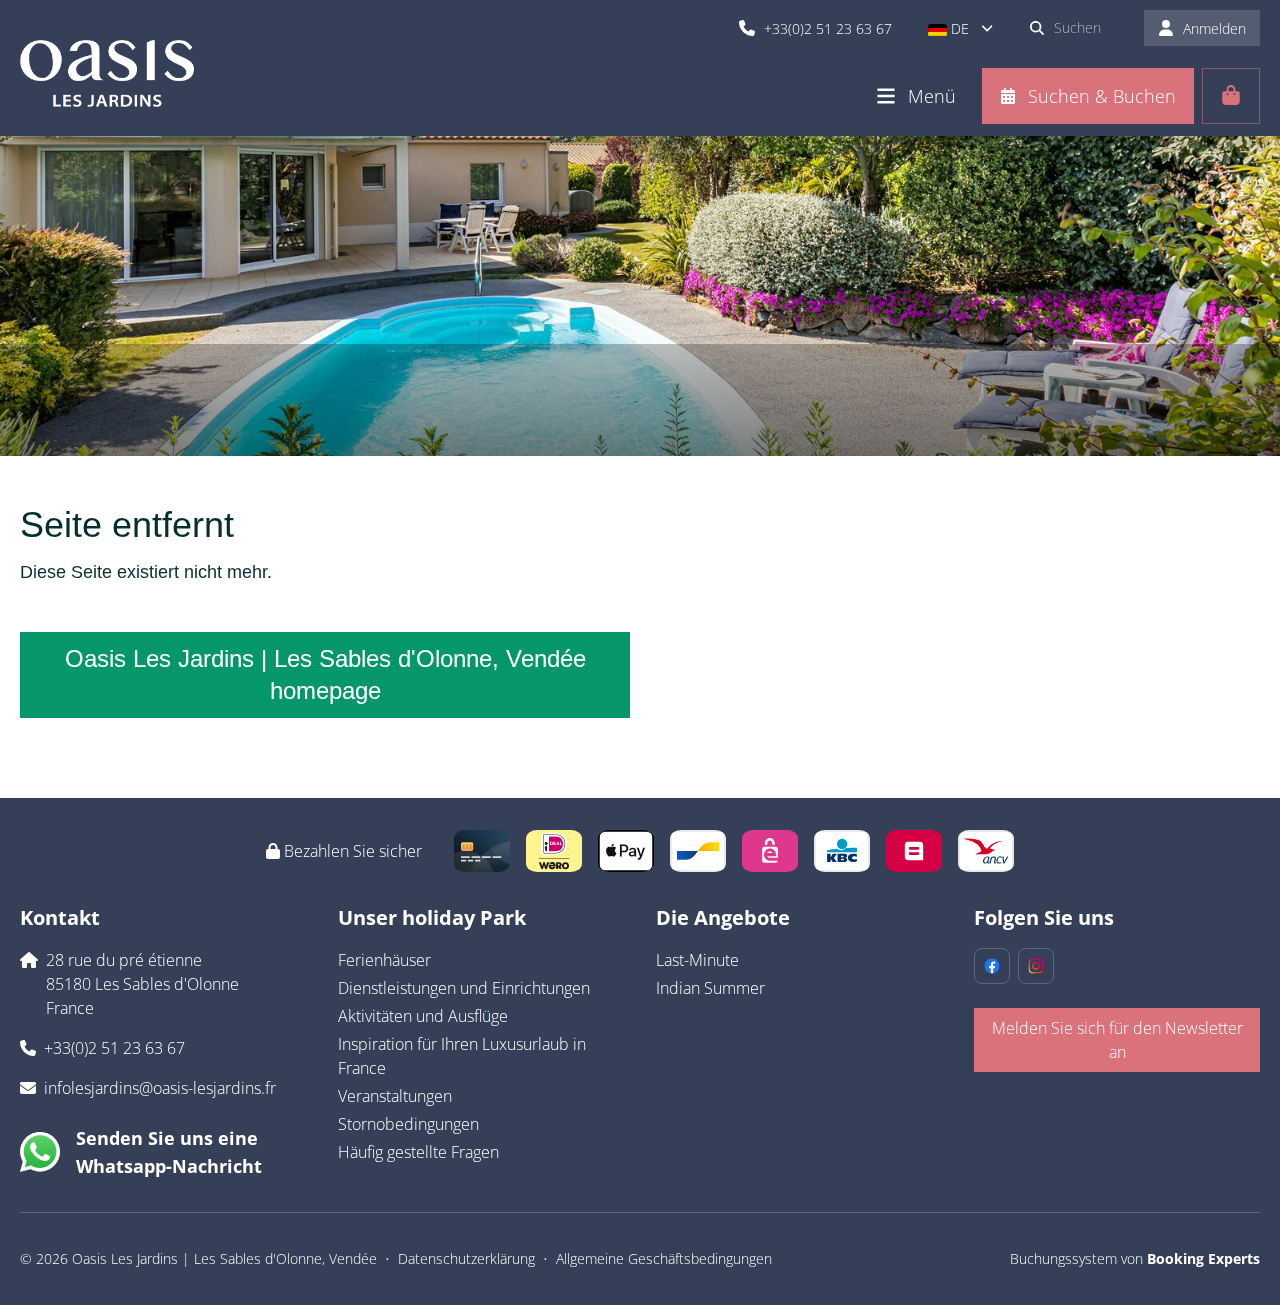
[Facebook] (992, 966)
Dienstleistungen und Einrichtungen (464, 988)
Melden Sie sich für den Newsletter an (1117, 1040)
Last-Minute (697, 960)
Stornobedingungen (408, 1124)
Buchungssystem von (1135, 1258)
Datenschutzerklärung (466, 1258)
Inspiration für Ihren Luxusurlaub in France (462, 1056)
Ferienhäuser (384, 960)
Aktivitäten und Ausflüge (423, 1016)
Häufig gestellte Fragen (418, 1152)
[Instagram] (1036, 966)
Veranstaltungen (395, 1096)
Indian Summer (710, 988)
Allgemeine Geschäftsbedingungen (664, 1258)
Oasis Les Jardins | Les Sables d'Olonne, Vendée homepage (325, 674)
